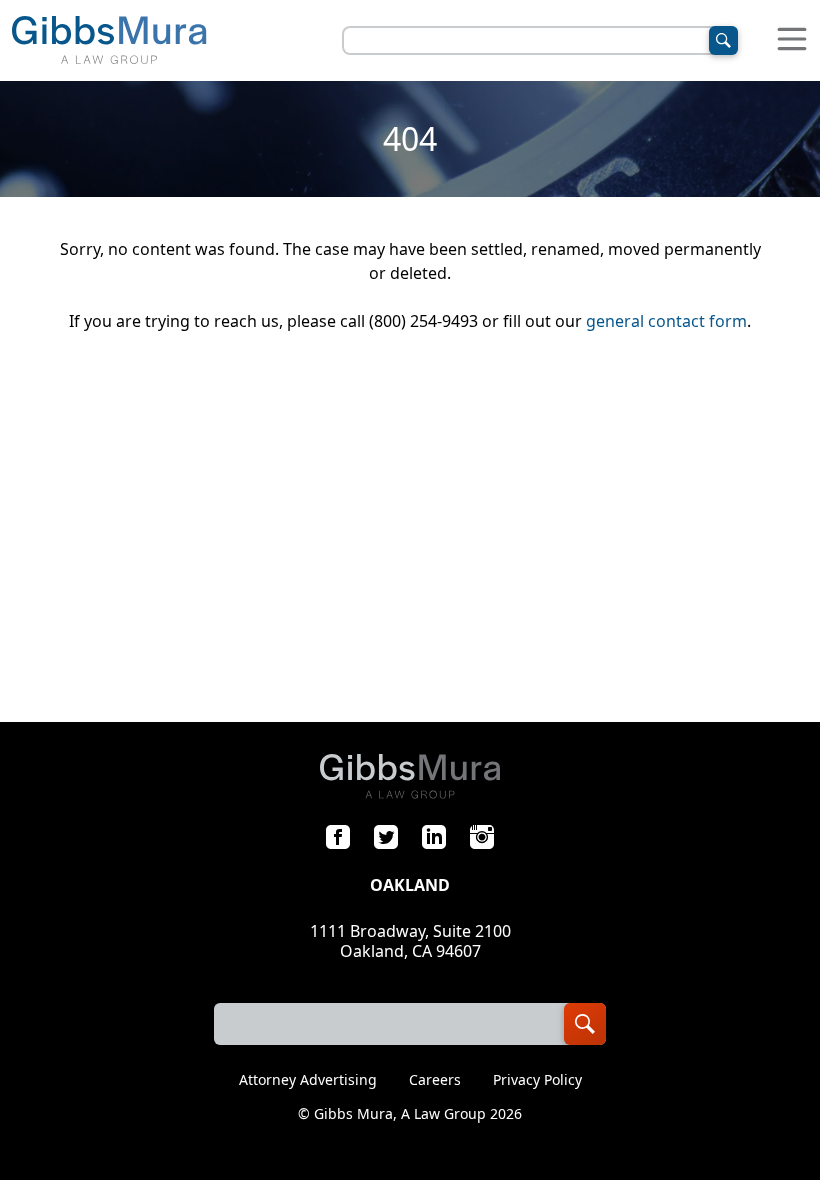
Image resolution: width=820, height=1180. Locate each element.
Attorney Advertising (308, 1080)
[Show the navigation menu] (792, 40)
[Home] (109, 40)
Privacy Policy (537, 1080)
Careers (435, 1080)
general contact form (666, 321)
